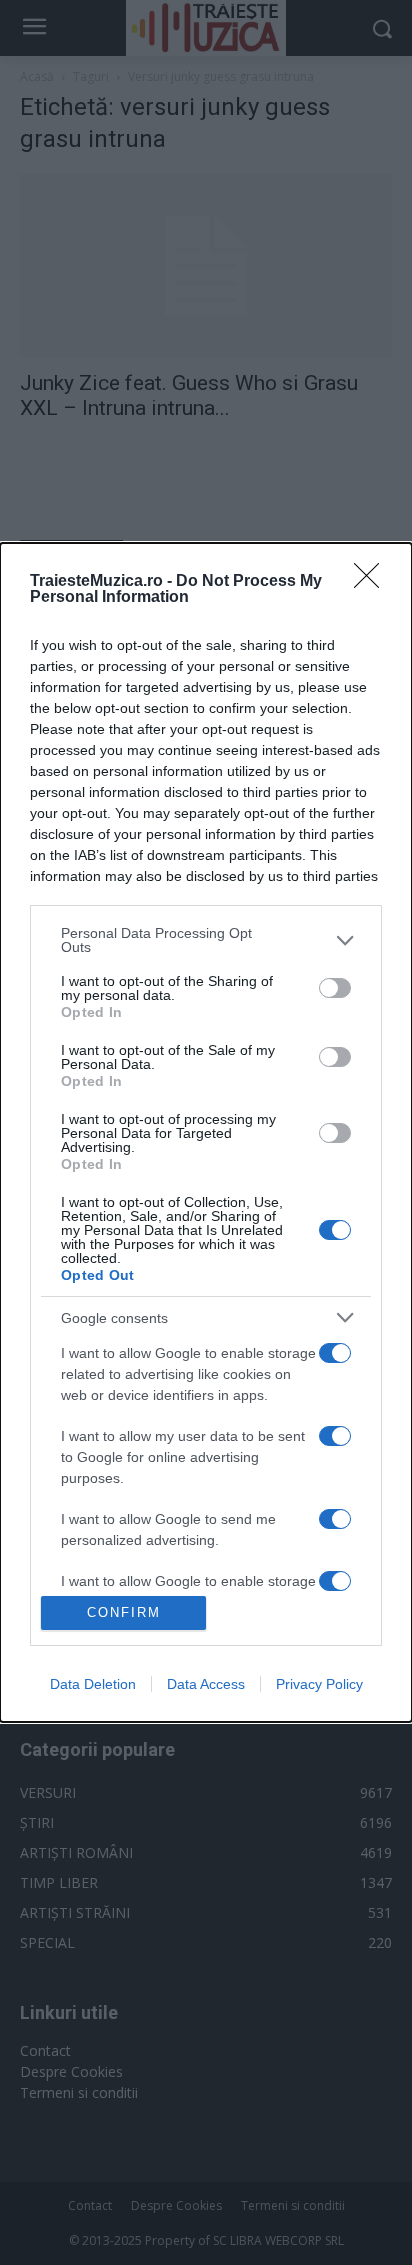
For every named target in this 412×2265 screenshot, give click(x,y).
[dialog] (206, 1132)
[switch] (335, 988)
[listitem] (206, 940)
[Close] (373, 582)
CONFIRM (124, 1612)
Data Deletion (93, 1684)
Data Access (206, 1684)
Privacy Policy (319, 1684)
